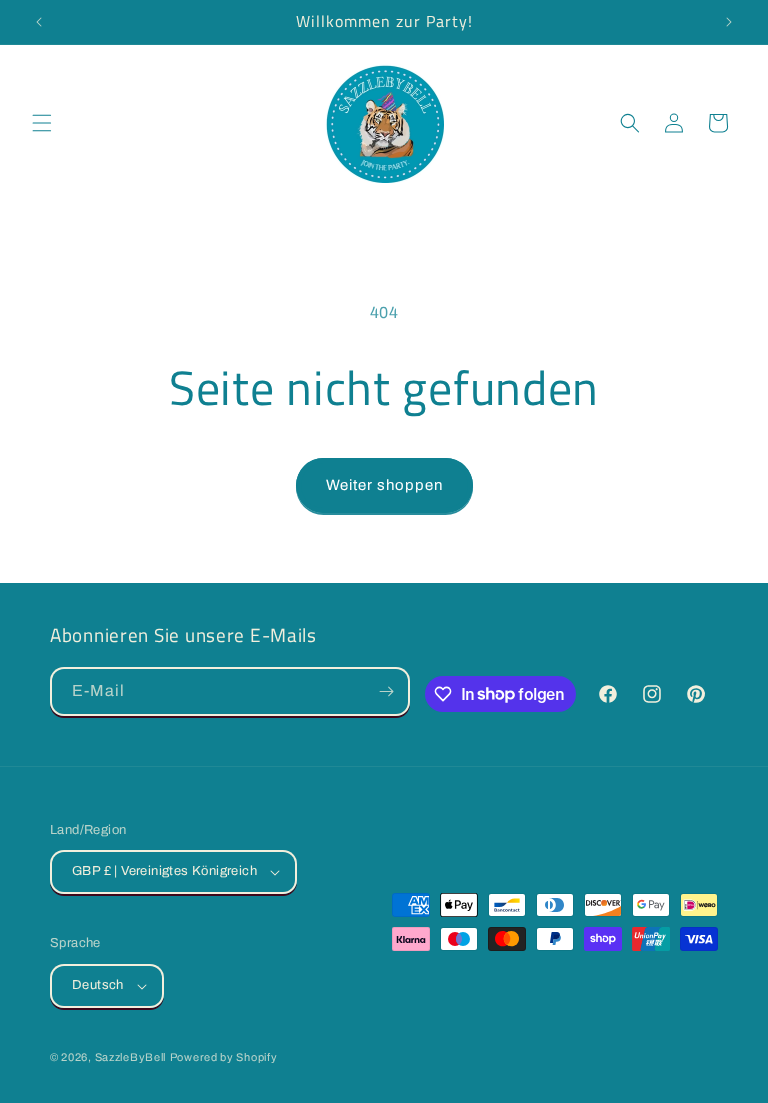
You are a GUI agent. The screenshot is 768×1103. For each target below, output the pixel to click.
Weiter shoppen (384, 485)
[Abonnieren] (386, 691)
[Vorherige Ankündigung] (39, 22)
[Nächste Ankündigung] (729, 22)
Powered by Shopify (224, 1057)
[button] (42, 123)
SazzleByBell (130, 1057)
